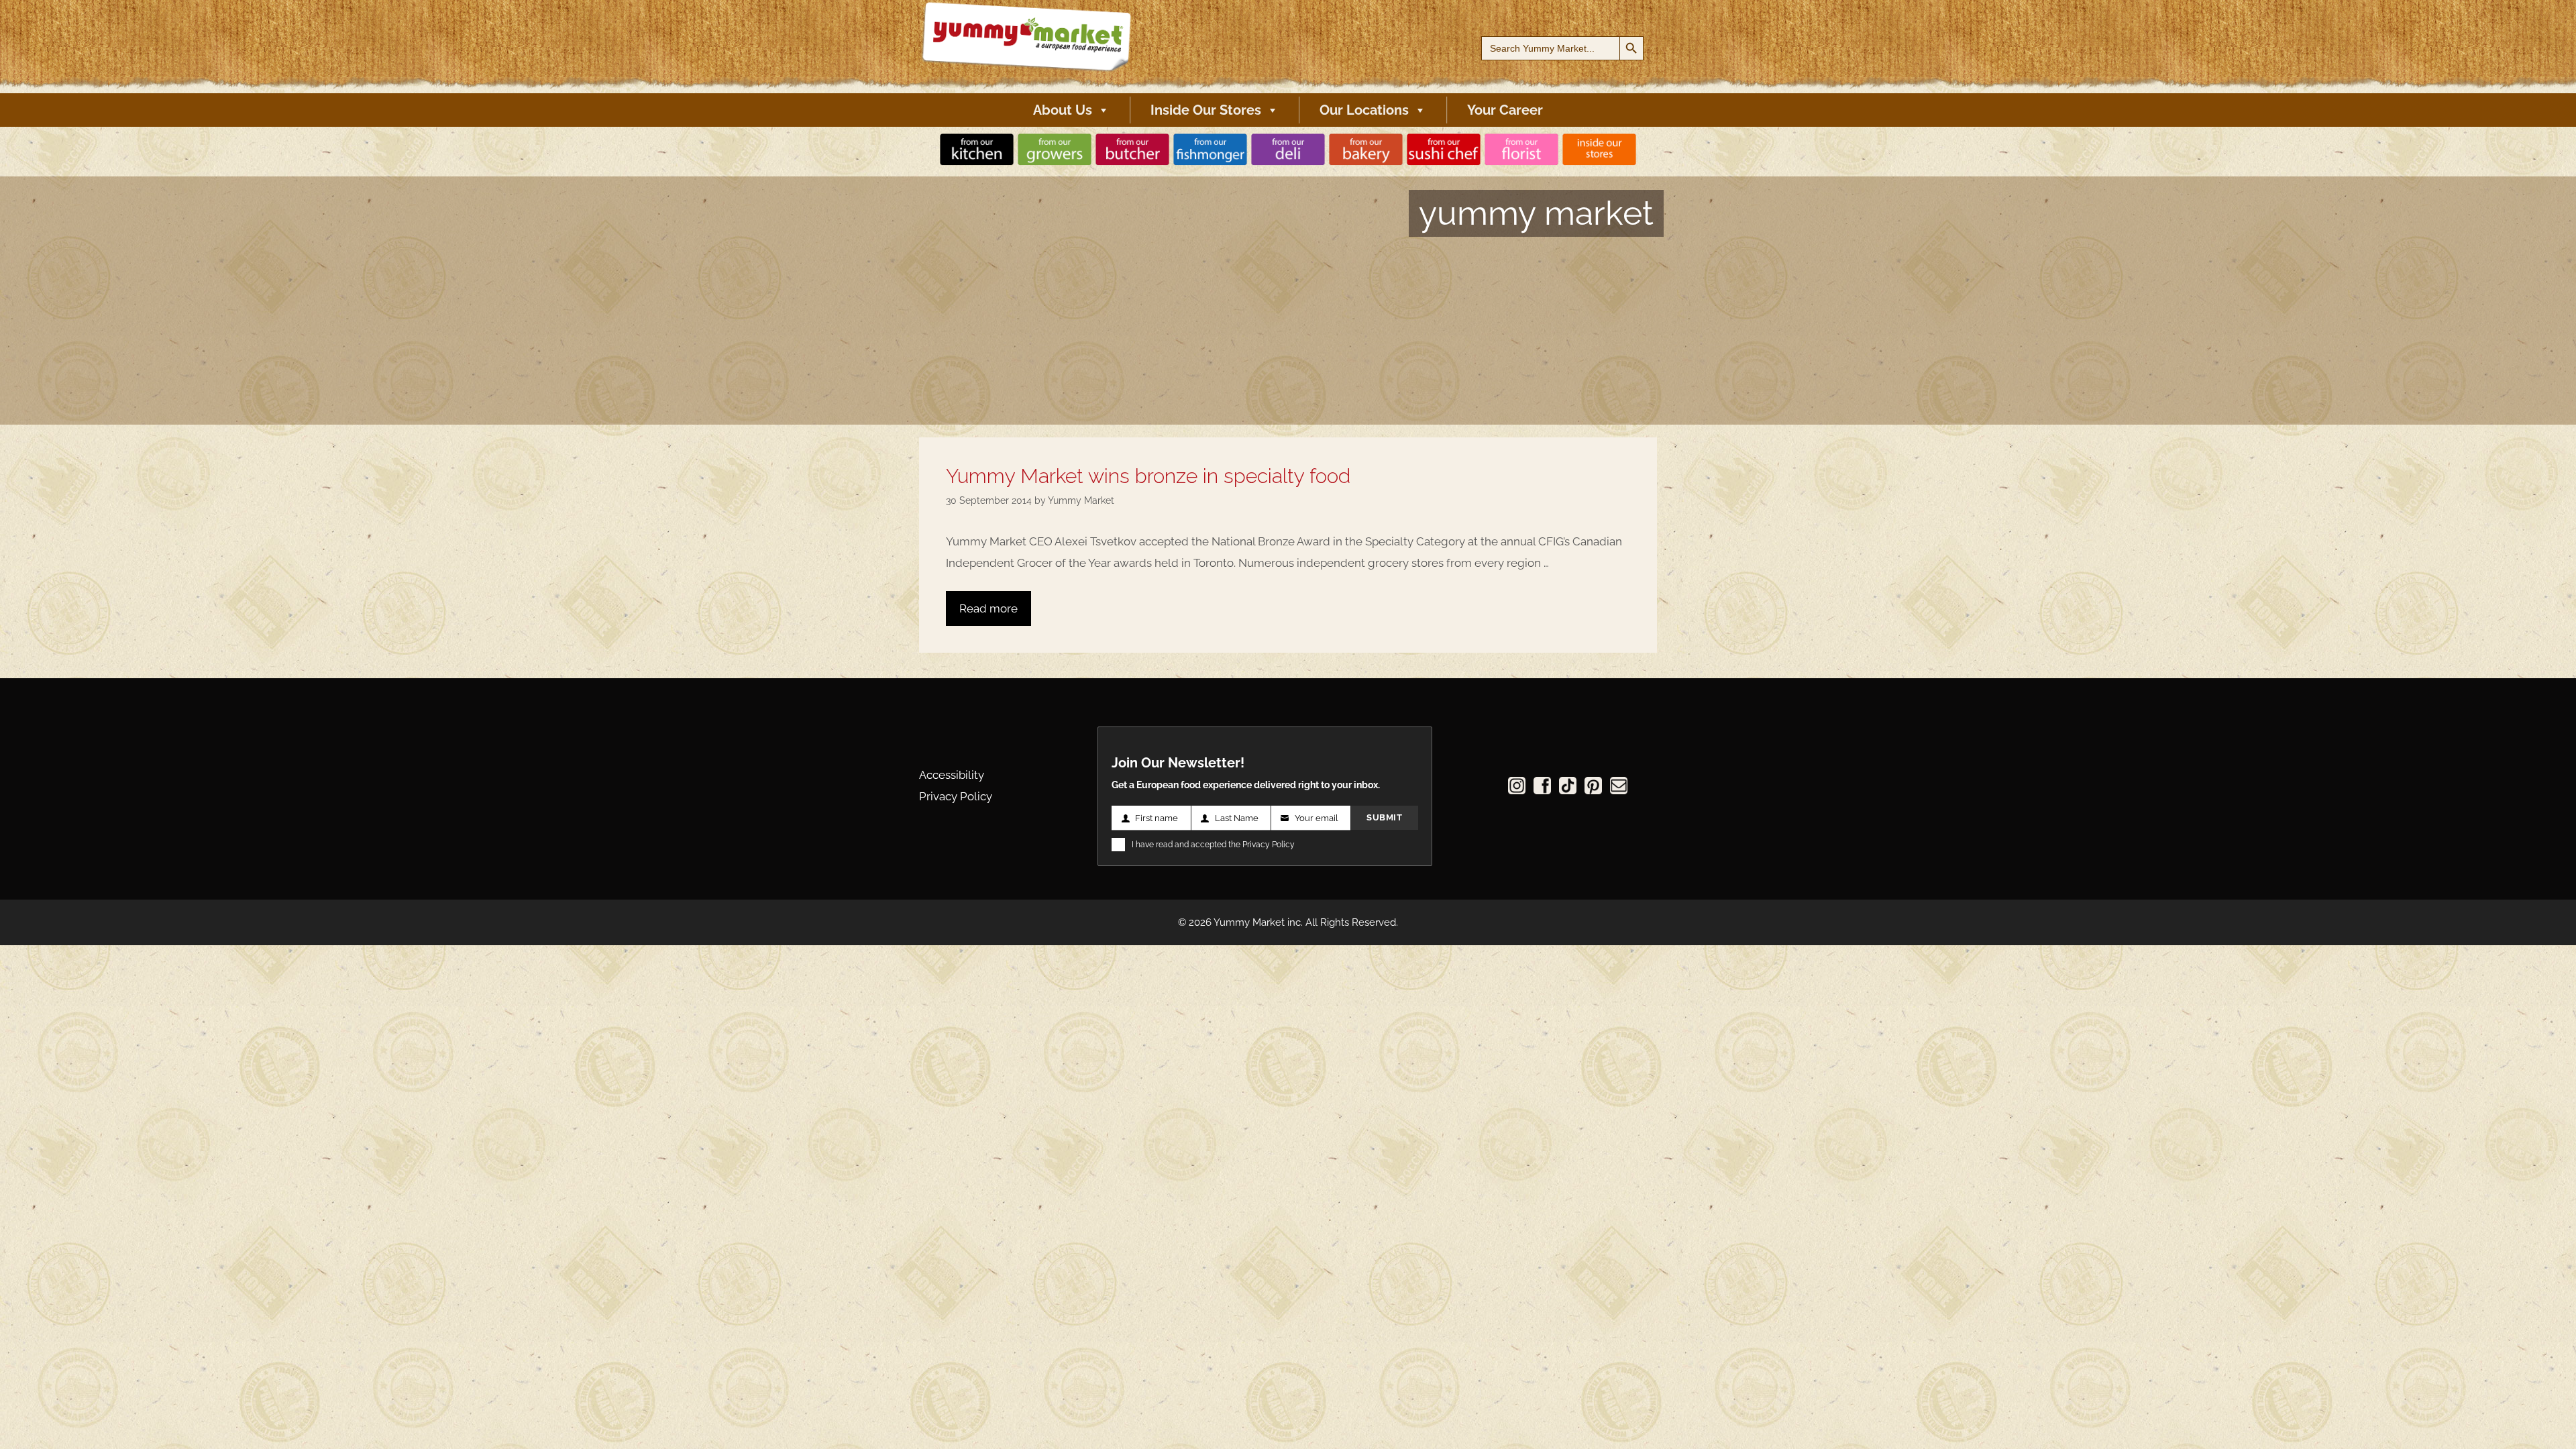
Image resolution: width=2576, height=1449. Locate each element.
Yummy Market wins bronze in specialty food (1148, 476)
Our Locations (1364, 110)
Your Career (1505, 110)
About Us (1063, 110)
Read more (988, 608)
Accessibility (952, 775)
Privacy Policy (956, 796)
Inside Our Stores (1206, 110)
